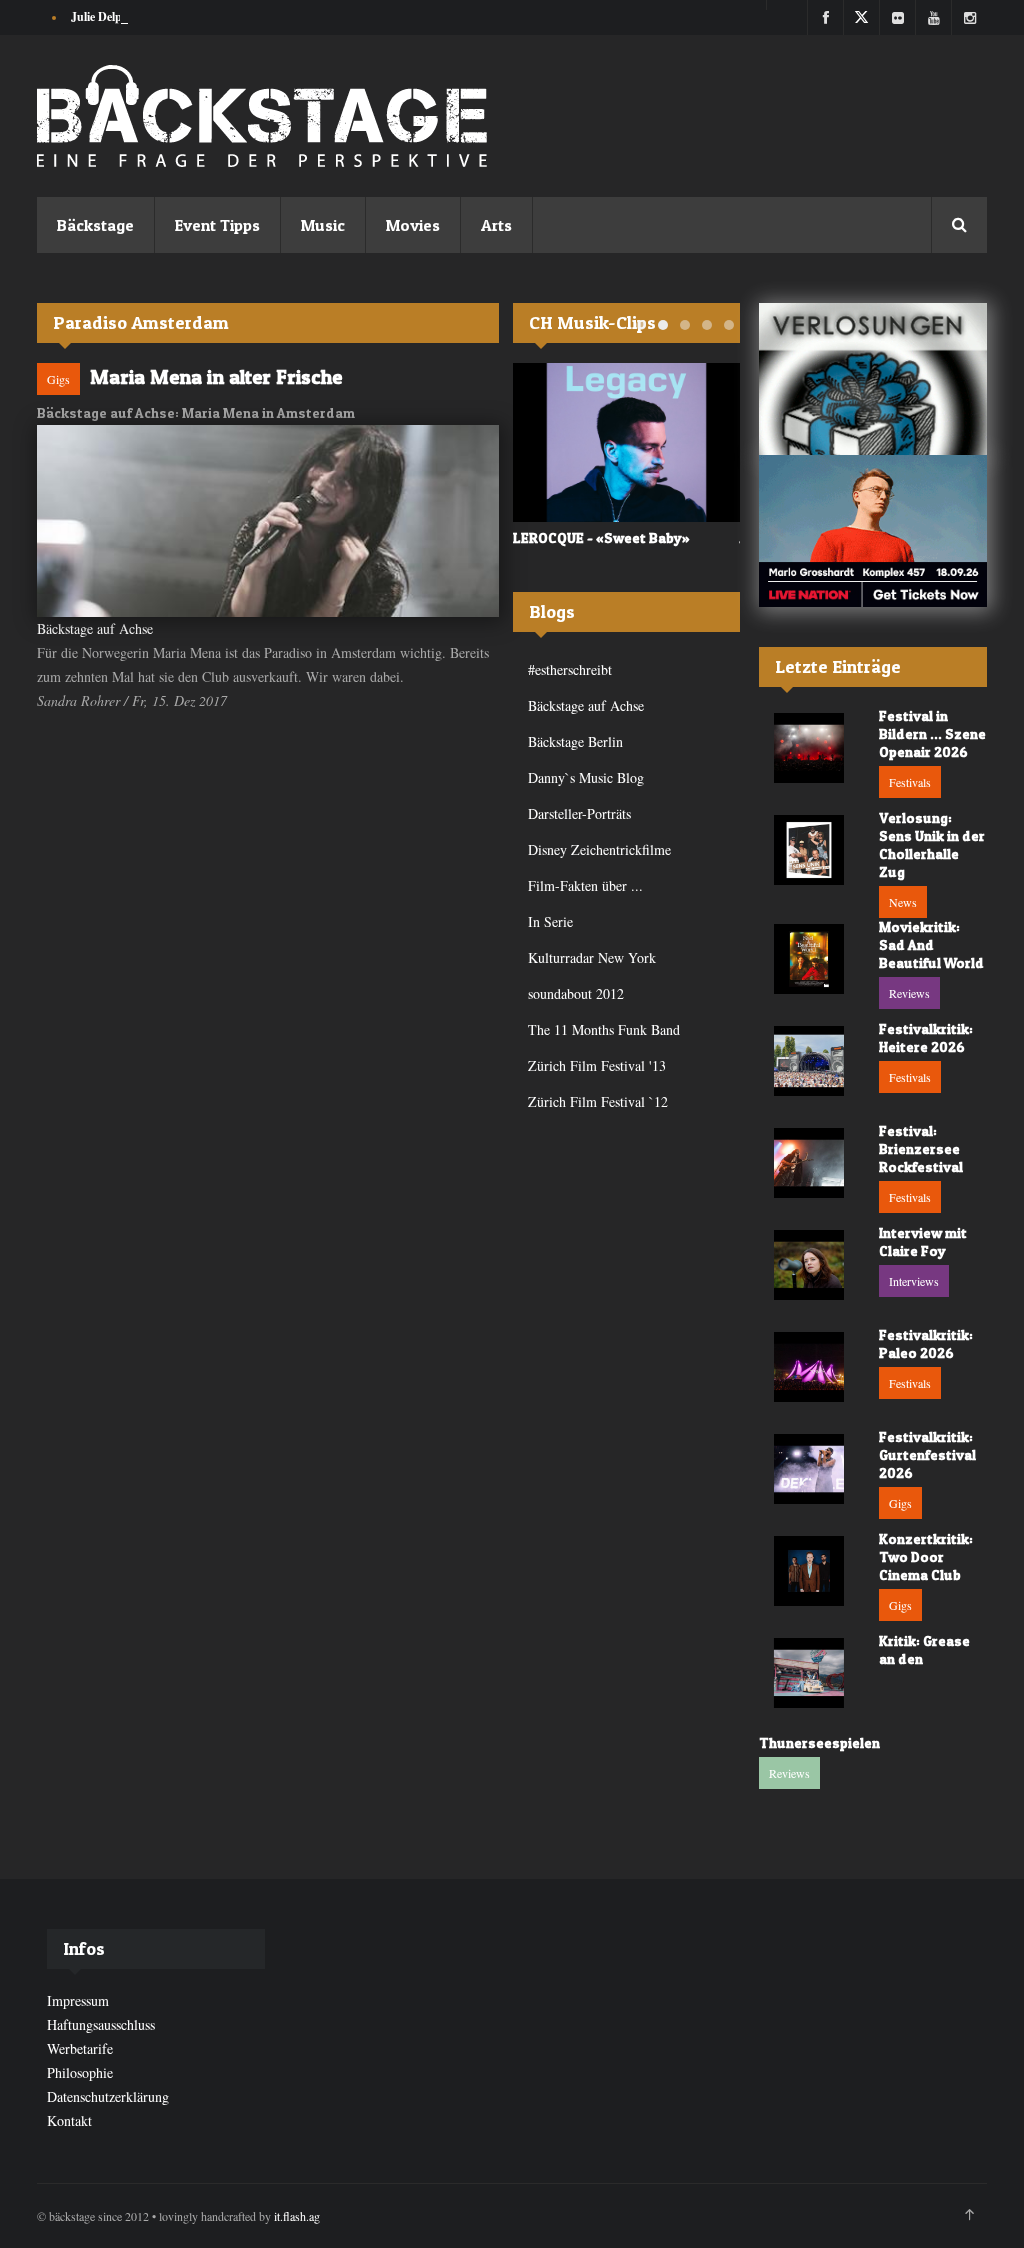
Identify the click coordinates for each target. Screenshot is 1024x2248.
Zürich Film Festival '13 (597, 1065)
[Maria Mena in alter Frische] (268, 521)
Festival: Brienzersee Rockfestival (921, 1148)
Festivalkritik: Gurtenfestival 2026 (927, 1454)
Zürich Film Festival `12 (598, 1101)
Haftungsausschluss (101, 2024)
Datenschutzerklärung (108, 2096)
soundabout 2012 (576, 993)
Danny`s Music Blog (586, 777)
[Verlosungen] (873, 379)
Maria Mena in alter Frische (216, 377)
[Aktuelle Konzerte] (873, 531)
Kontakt (69, 2120)
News (903, 902)
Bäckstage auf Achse (95, 628)
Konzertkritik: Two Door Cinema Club (926, 1556)
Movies (413, 225)
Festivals (910, 782)
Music (323, 225)
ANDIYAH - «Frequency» (614, 537)
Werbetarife (80, 2048)
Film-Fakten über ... (585, 885)
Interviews (914, 1281)
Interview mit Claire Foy (923, 1241)
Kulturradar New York (592, 957)
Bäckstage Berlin (575, 741)
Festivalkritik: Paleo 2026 (926, 1343)
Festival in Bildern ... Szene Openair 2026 (932, 733)
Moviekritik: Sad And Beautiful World (931, 944)
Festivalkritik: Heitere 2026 (926, 1037)
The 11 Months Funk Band (604, 1029)
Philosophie (80, 2072)
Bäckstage (95, 225)
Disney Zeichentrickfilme (599, 849)
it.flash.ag (297, 2216)
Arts (496, 225)
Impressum (78, 2000)
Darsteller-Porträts (579, 813)
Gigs (58, 379)
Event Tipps (217, 225)
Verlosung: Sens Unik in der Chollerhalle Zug (932, 844)
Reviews (909, 993)
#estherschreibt (570, 669)
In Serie (550, 921)
